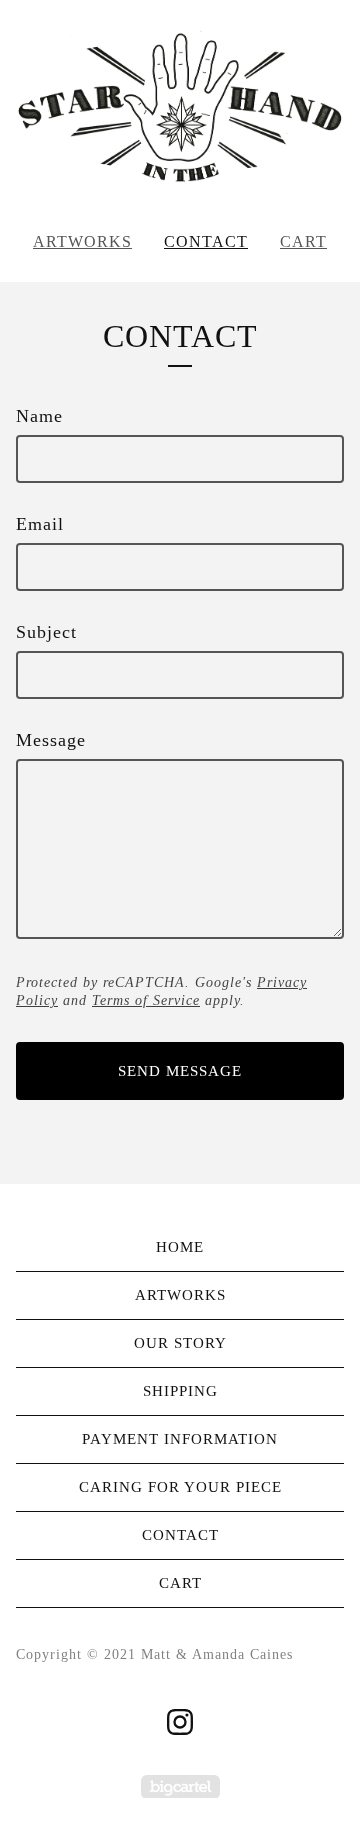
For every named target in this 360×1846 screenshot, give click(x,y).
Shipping (180, 1391)
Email (40, 524)
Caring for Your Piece (180, 1487)
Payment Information (180, 1439)
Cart (303, 241)
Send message (180, 1071)
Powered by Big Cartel (180, 1786)
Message (51, 740)
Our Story (180, 1343)
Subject (46, 632)
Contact (206, 241)
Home (180, 1247)
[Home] (180, 107)
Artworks (82, 241)
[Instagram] (180, 1722)
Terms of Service (146, 1000)
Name (39, 416)
